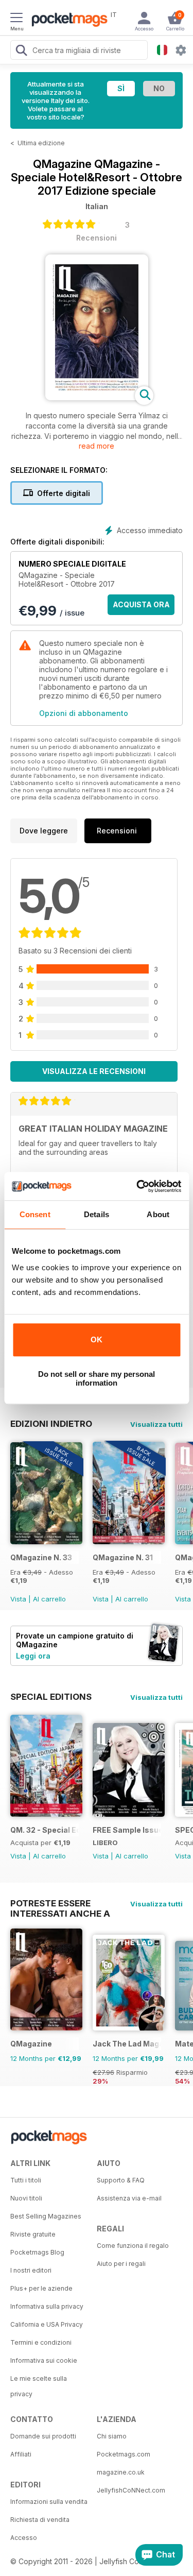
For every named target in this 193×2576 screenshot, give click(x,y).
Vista (18, 1599)
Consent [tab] (35, 1214)
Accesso (24, 2538)
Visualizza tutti (156, 1424)
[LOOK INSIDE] (97, 397)
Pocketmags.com (124, 2454)
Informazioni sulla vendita (49, 2502)
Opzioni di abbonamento (84, 713)
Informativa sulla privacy (47, 2306)
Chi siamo (112, 2436)
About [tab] (158, 1214)
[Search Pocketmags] (21, 52)
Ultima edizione (41, 143)
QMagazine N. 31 (123, 1557)
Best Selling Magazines (46, 2216)
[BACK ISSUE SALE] (46, 1541)
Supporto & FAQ (121, 2180)
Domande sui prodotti (43, 2436)
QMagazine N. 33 (41, 1557)
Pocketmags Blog (37, 2252)
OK (97, 1340)
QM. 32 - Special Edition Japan (45, 1830)
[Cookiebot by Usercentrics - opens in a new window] (137, 1186)
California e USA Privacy (47, 2324)
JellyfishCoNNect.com (131, 2490)
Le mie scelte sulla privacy (39, 2386)
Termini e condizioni (41, 2342)
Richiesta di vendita (40, 2520)
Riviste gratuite (33, 2234)
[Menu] (16, 19)
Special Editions (51, 1697)
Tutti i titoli (26, 2180)
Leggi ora (33, 1656)
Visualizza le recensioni (94, 1071)
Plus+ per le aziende (41, 2288)
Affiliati (21, 2454)
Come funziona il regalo (133, 2246)
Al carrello (49, 1599)
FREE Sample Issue (127, 1830)
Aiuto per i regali (121, 2264)
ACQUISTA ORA (141, 604)
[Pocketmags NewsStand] (67, 21)
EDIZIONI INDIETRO (51, 1424)
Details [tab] (97, 1214)
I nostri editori (31, 2270)
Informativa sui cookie (44, 2360)
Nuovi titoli (26, 2198)
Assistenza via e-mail (129, 2198)
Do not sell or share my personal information (97, 1378)
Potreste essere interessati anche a (60, 1903)
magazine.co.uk (121, 2472)
